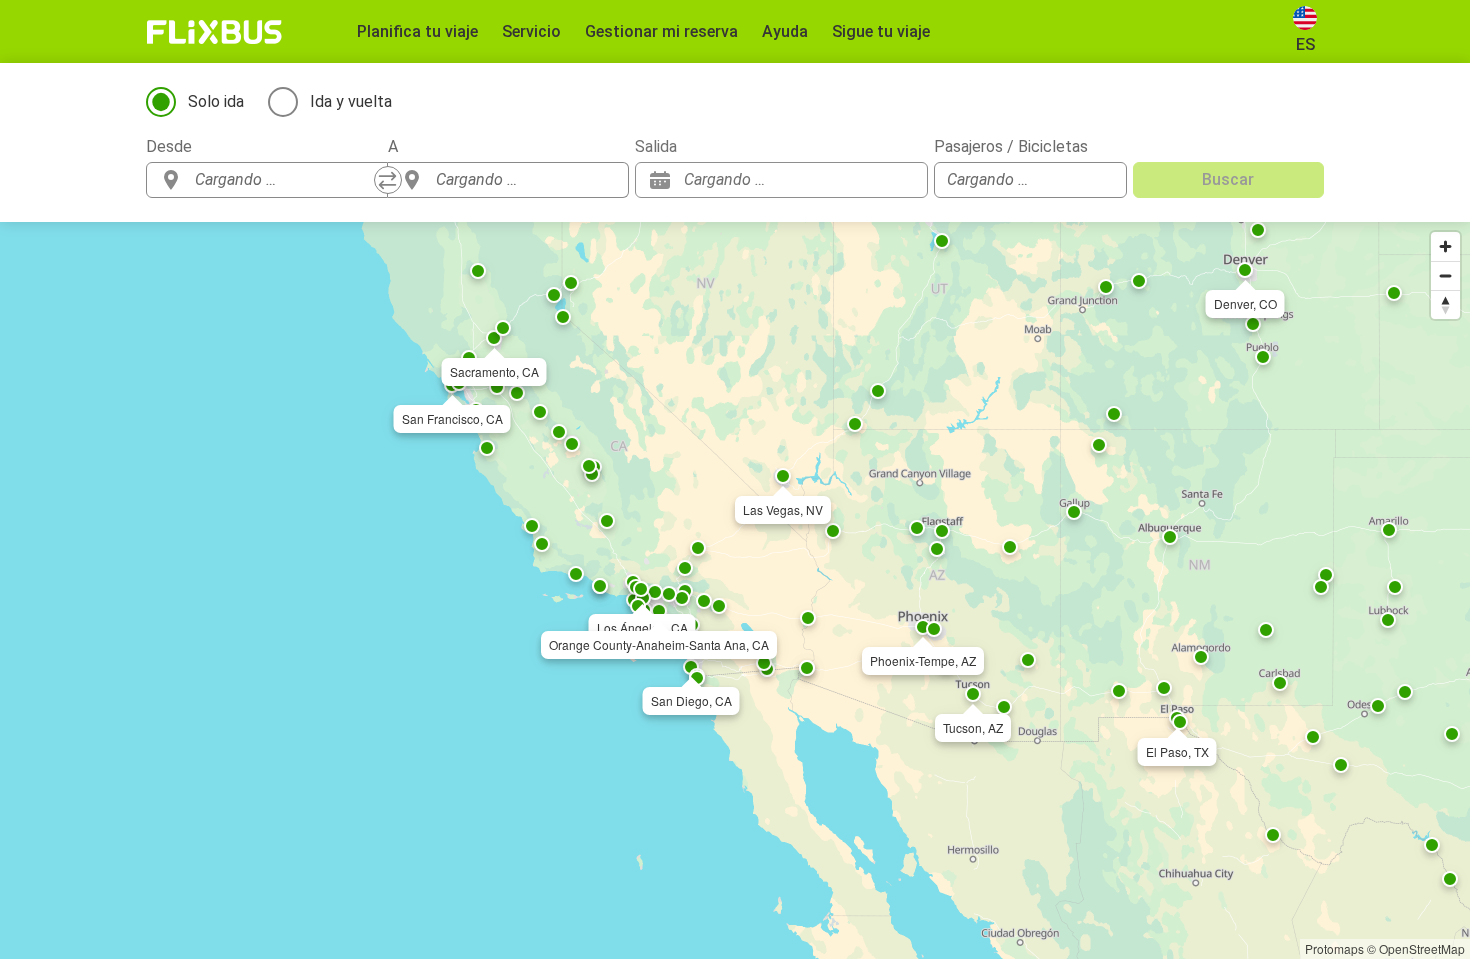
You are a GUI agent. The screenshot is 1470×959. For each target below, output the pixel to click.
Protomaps (1334, 948)
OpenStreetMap (1422, 948)
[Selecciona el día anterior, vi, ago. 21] (873, 180)
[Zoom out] (1445, 275)
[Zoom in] (1445, 246)
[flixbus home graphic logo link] (214, 32)
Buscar (1228, 179)
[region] (735, 590)
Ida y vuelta (351, 101)
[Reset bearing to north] (1445, 304)
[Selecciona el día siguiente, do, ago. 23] (903, 180)
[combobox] (285, 180)
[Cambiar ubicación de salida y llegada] (388, 180)
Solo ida (216, 101)
